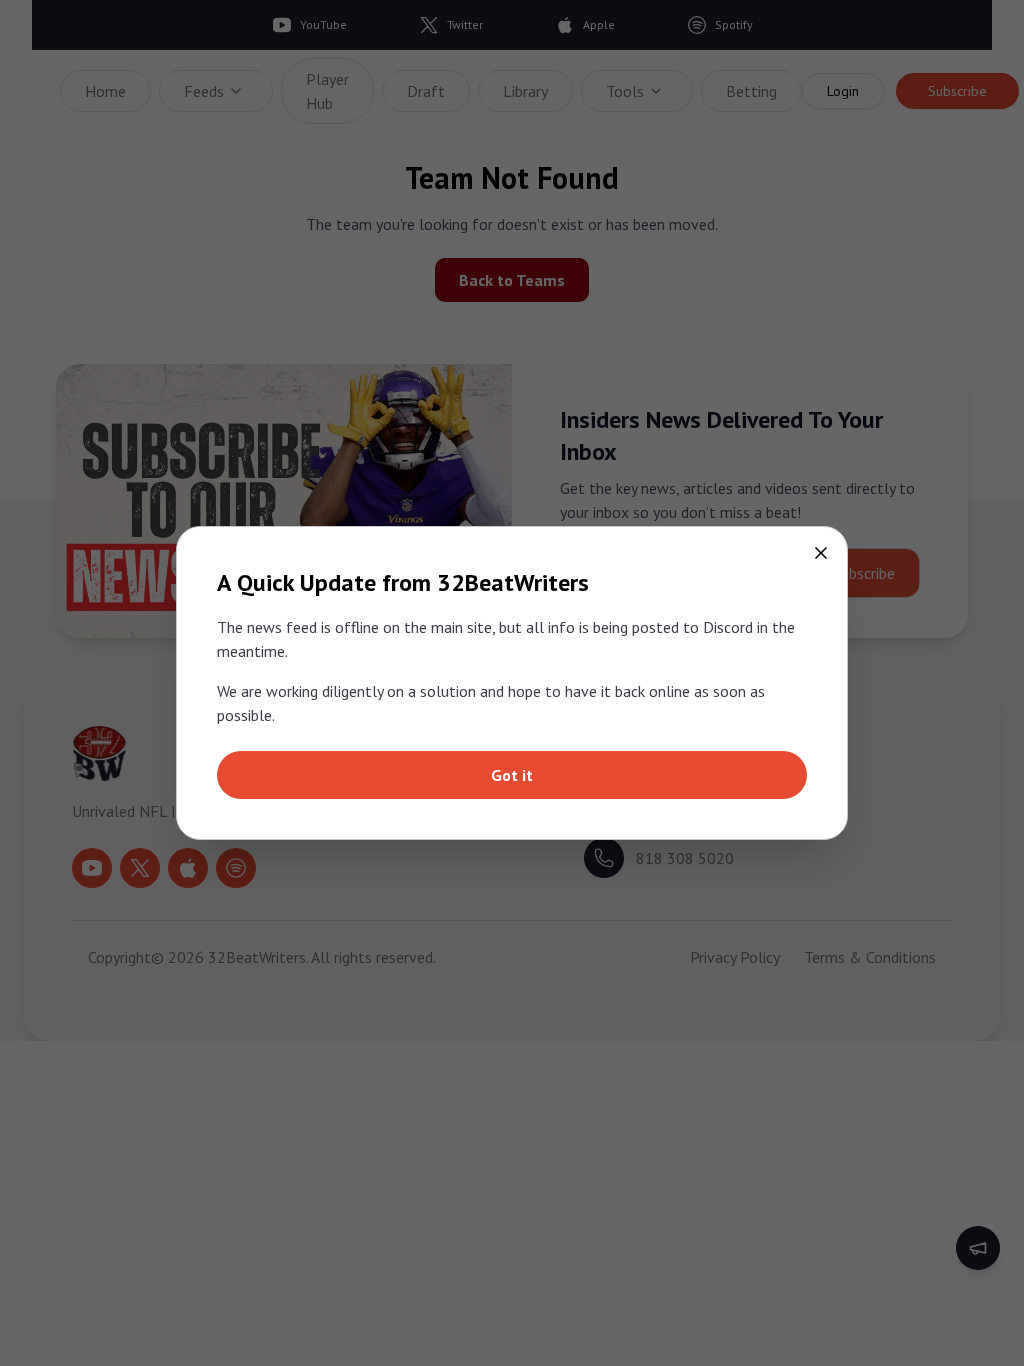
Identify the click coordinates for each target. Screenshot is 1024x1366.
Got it (512, 775)
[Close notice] (821, 553)
